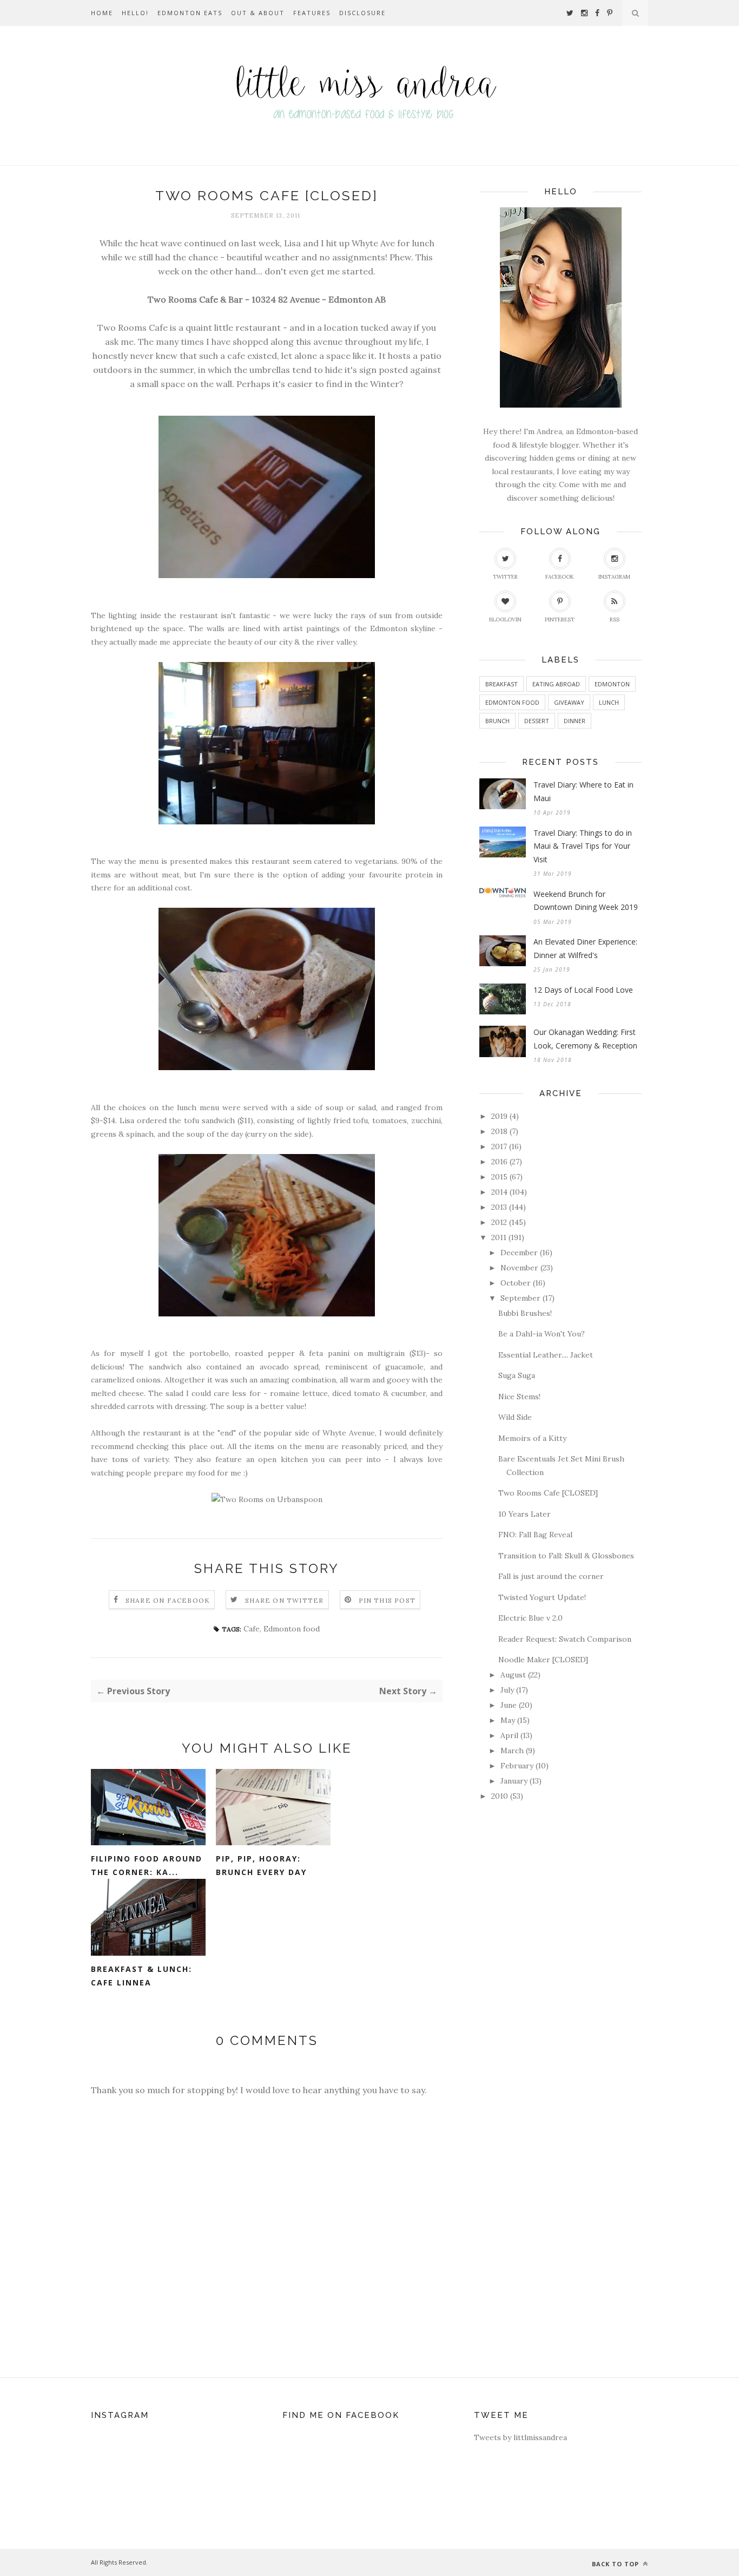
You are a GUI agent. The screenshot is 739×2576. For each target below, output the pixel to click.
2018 (499, 1131)
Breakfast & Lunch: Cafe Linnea (141, 1976)
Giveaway (569, 702)
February (517, 1766)
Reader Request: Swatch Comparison (565, 1639)
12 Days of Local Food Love (583, 990)
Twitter (505, 577)
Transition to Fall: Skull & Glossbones (566, 1556)
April (509, 1735)
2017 (499, 1146)
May (508, 1720)
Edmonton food (292, 1629)
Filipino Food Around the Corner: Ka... (147, 1865)
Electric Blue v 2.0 (530, 1618)
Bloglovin (505, 620)
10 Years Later (524, 1514)
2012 (499, 1222)
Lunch (609, 702)
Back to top (616, 2564)
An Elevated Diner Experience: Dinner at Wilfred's (585, 948)
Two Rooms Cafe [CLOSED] (548, 1493)
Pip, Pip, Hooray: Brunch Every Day (261, 1865)
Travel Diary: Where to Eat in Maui (583, 791)
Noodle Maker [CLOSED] (543, 1660)
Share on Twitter (284, 1600)
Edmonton (612, 684)
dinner (575, 721)
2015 (499, 1177)
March (512, 1751)
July (507, 1690)
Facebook (560, 577)
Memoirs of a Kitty (532, 1438)
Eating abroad (556, 684)
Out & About (258, 13)
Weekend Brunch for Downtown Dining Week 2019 (586, 901)
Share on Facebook (168, 1600)
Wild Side (515, 1417)
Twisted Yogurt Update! (542, 1597)
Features (312, 13)
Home (102, 13)
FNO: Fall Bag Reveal (535, 1535)
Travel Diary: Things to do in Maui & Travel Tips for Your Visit (583, 846)
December (519, 1253)
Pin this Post (387, 1600)
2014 (499, 1192)
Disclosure (362, 13)
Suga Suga (517, 1375)
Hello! (135, 13)
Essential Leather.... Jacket (546, 1355)
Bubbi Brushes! (525, 1313)
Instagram (614, 577)
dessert (537, 721)
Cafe (252, 1629)
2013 (499, 1207)
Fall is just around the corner (551, 1576)
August (513, 1675)
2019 (499, 1116)
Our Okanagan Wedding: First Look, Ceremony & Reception (585, 1039)
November (519, 1268)
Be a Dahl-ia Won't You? (542, 1334)
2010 (500, 1796)
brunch (497, 721)
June (509, 1705)
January (514, 1781)
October (516, 1283)
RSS (615, 620)
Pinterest (560, 620)
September (520, 1298)
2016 (499, 1162)
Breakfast (502, 684)
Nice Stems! (519, 1397)
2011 (499, 1237)
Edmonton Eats (190, 13)
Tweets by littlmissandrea (520, 2437)
